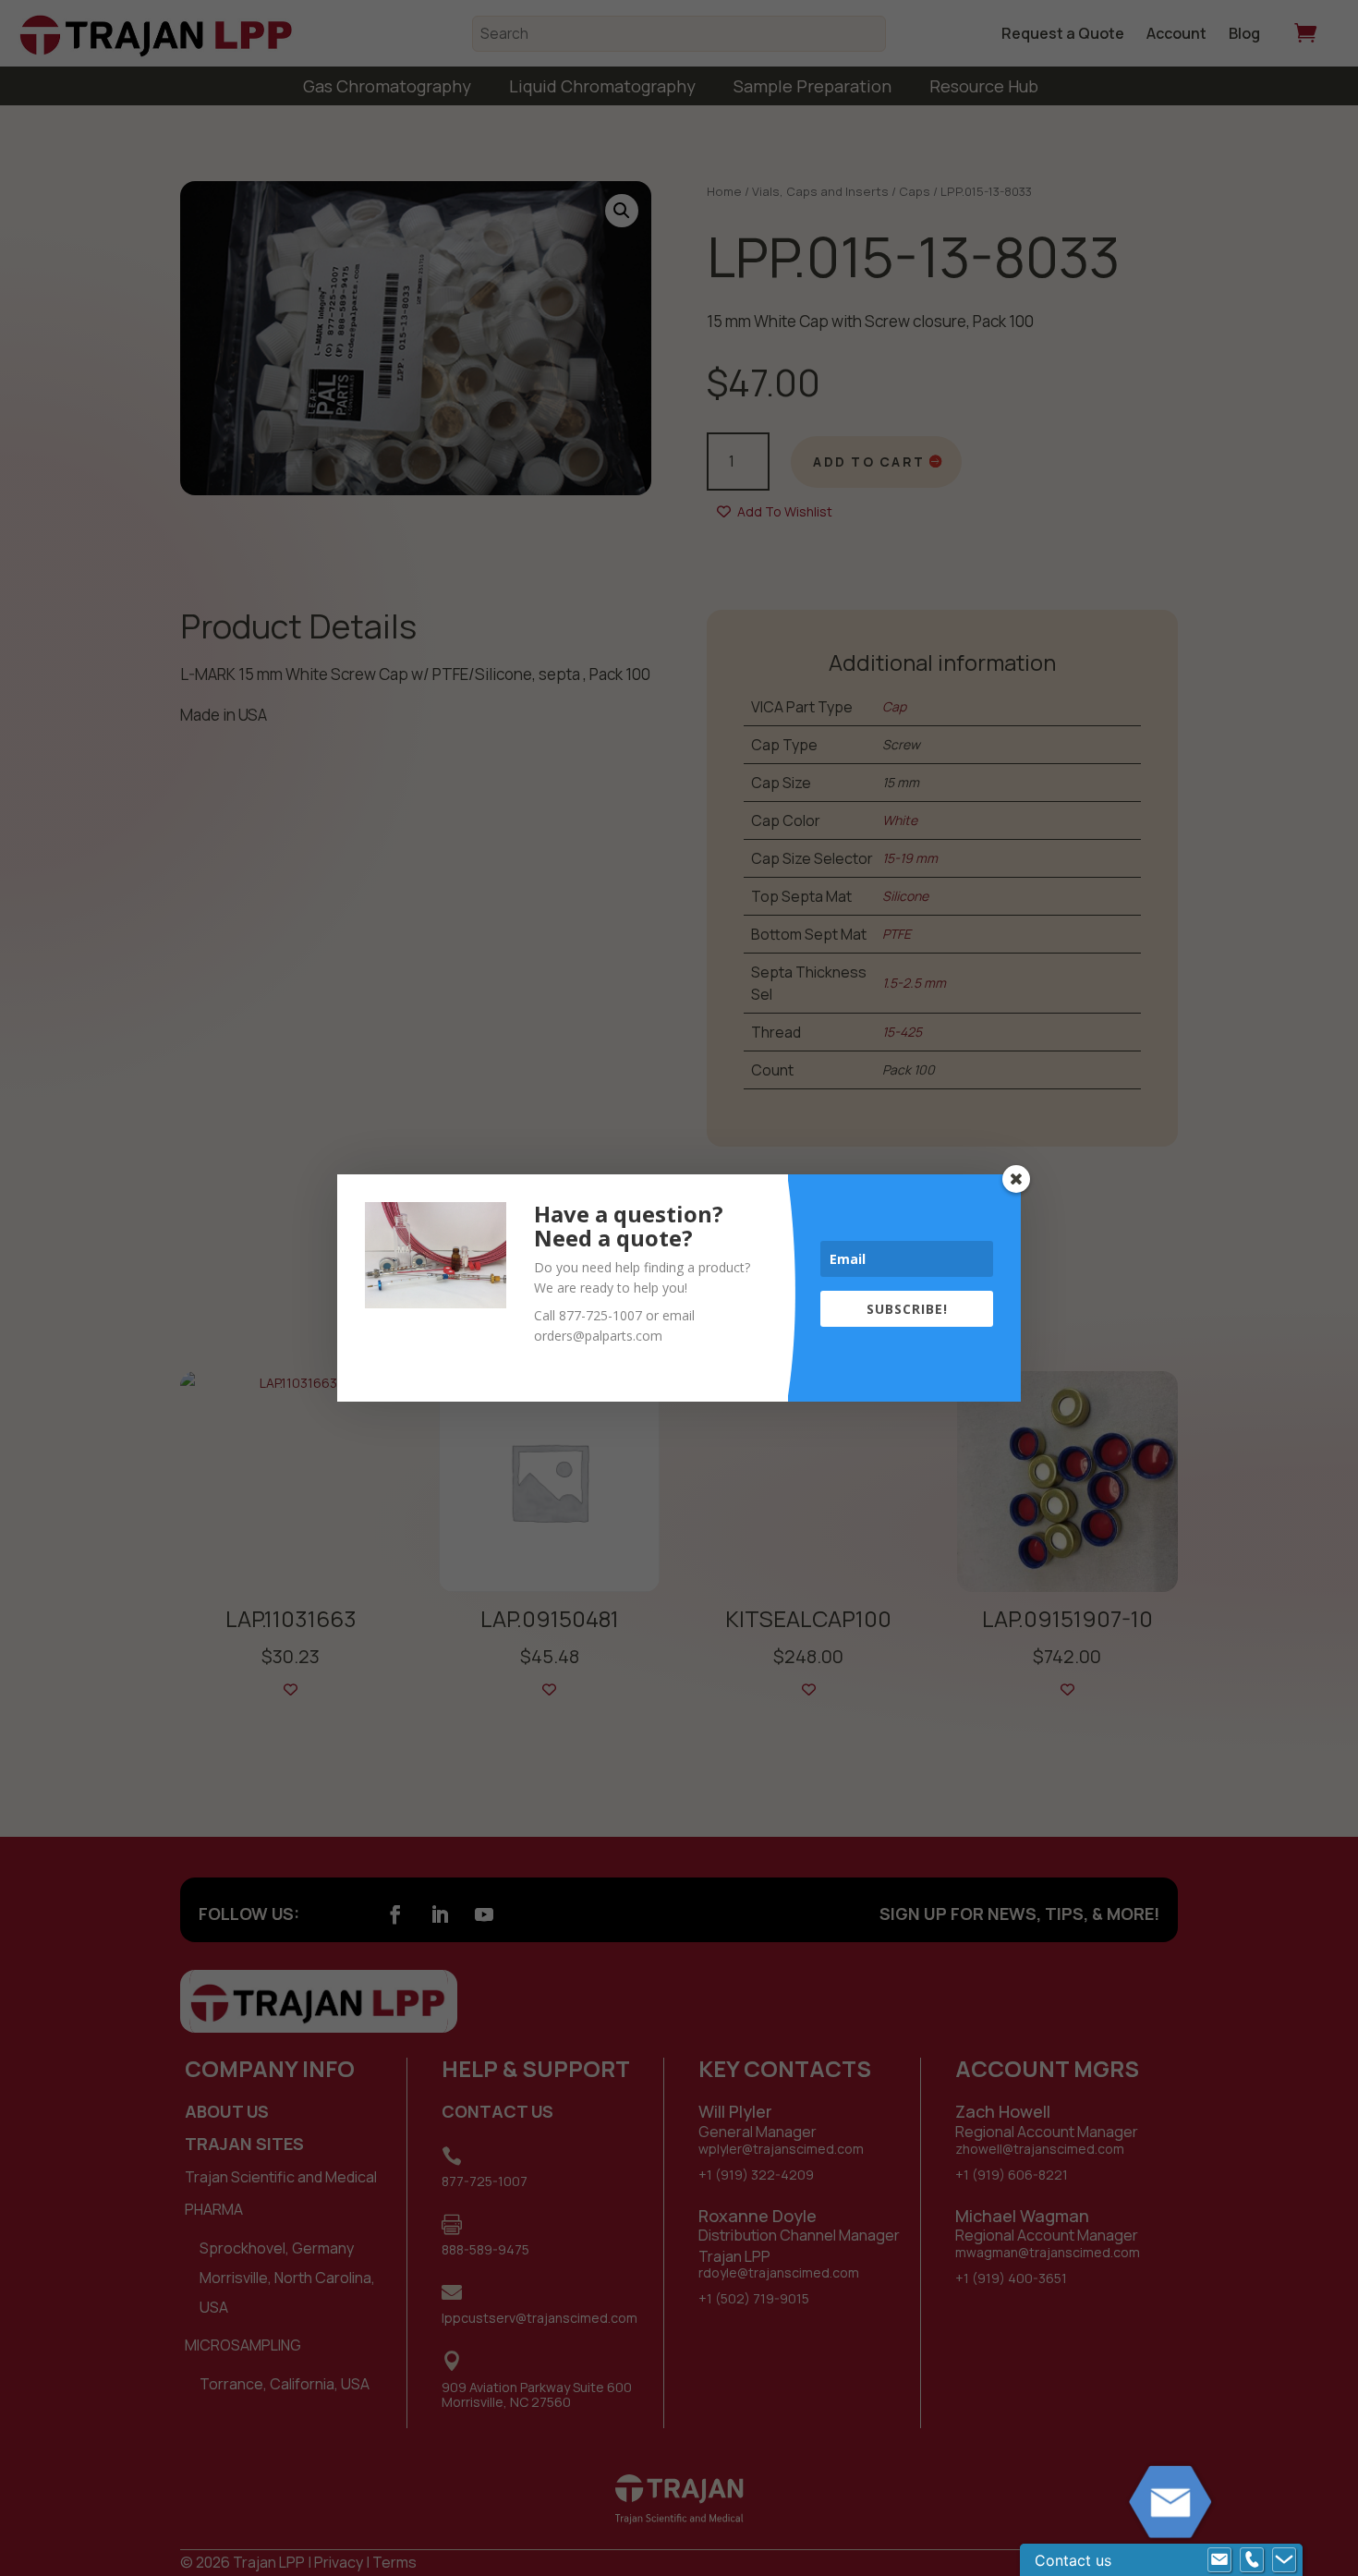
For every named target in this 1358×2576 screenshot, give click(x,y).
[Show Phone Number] (1252, 2560)
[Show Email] (1219, 2560)
